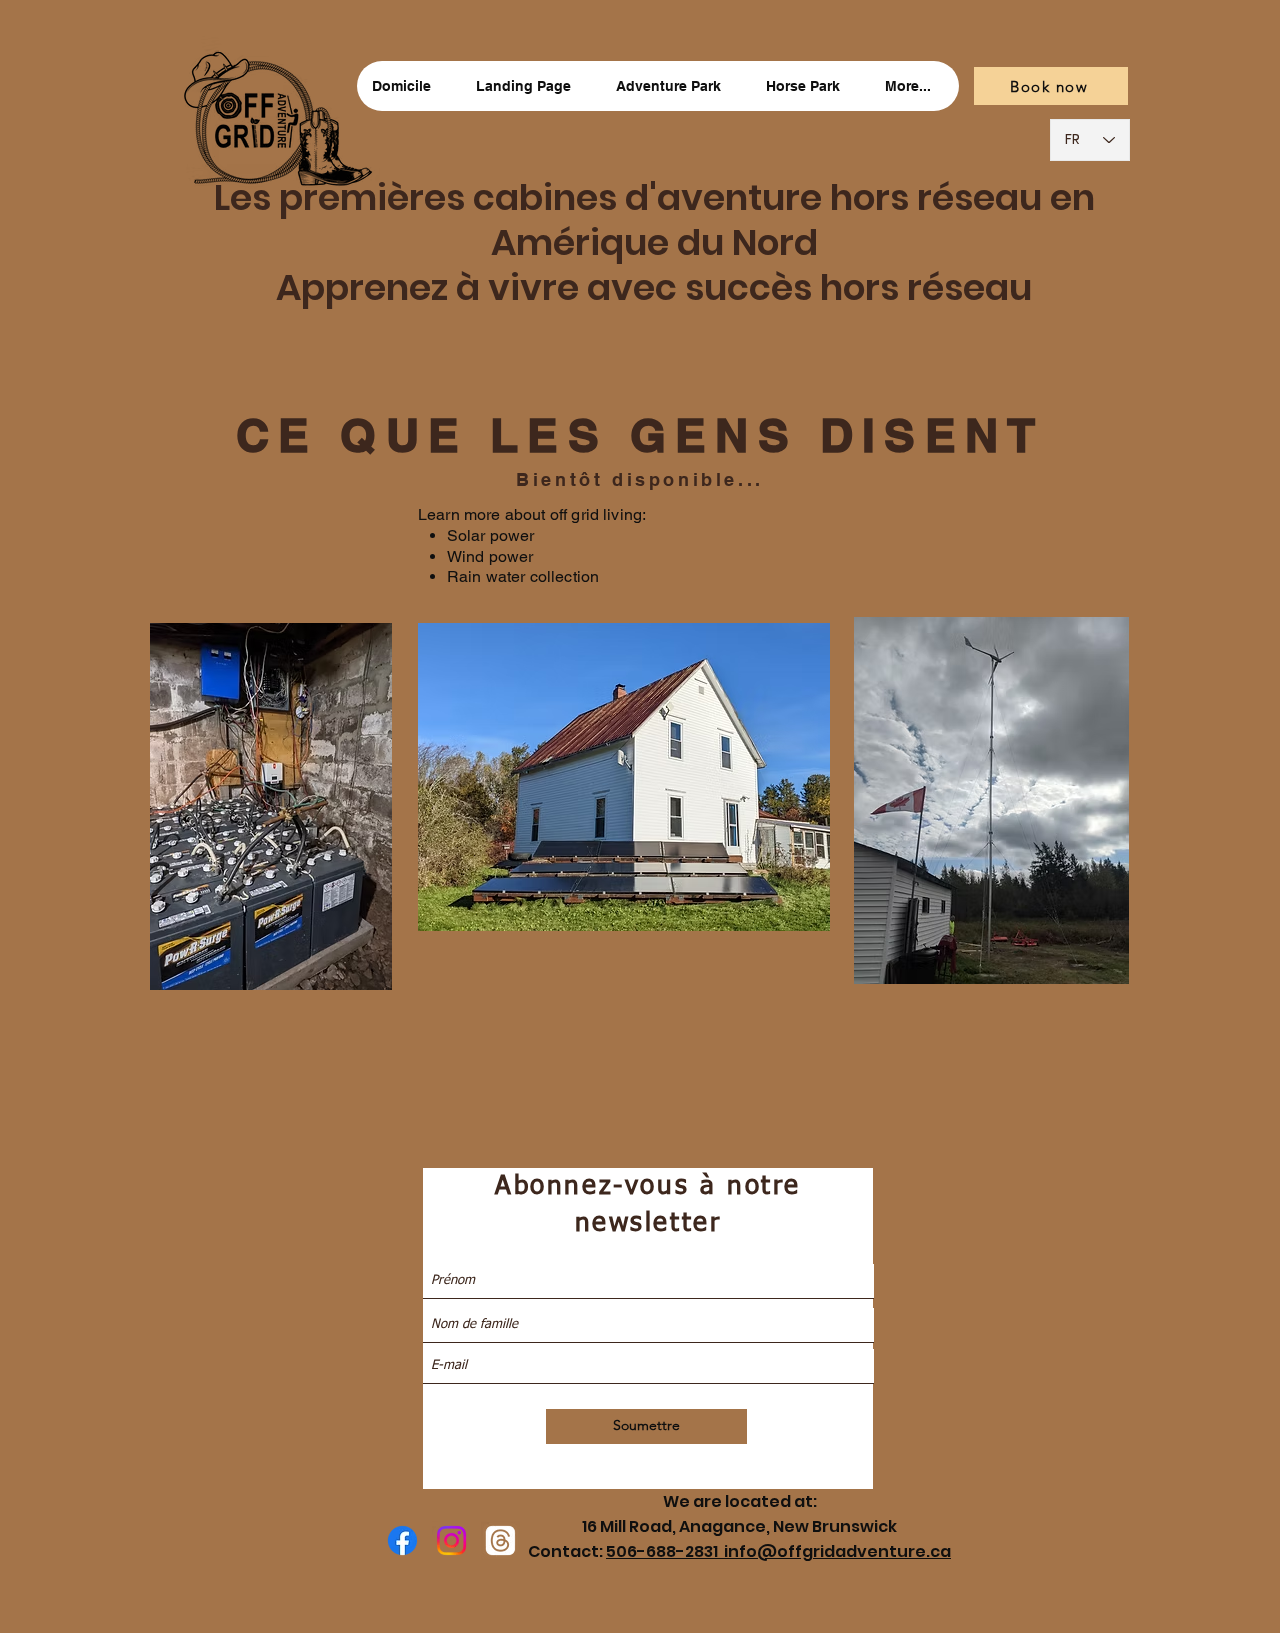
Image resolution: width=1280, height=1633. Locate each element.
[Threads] (500, 1540)
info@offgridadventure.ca (837, 1551)
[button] (675, 86)
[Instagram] (451, 1540)
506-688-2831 (665, 1551)
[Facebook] (402, 1540)
